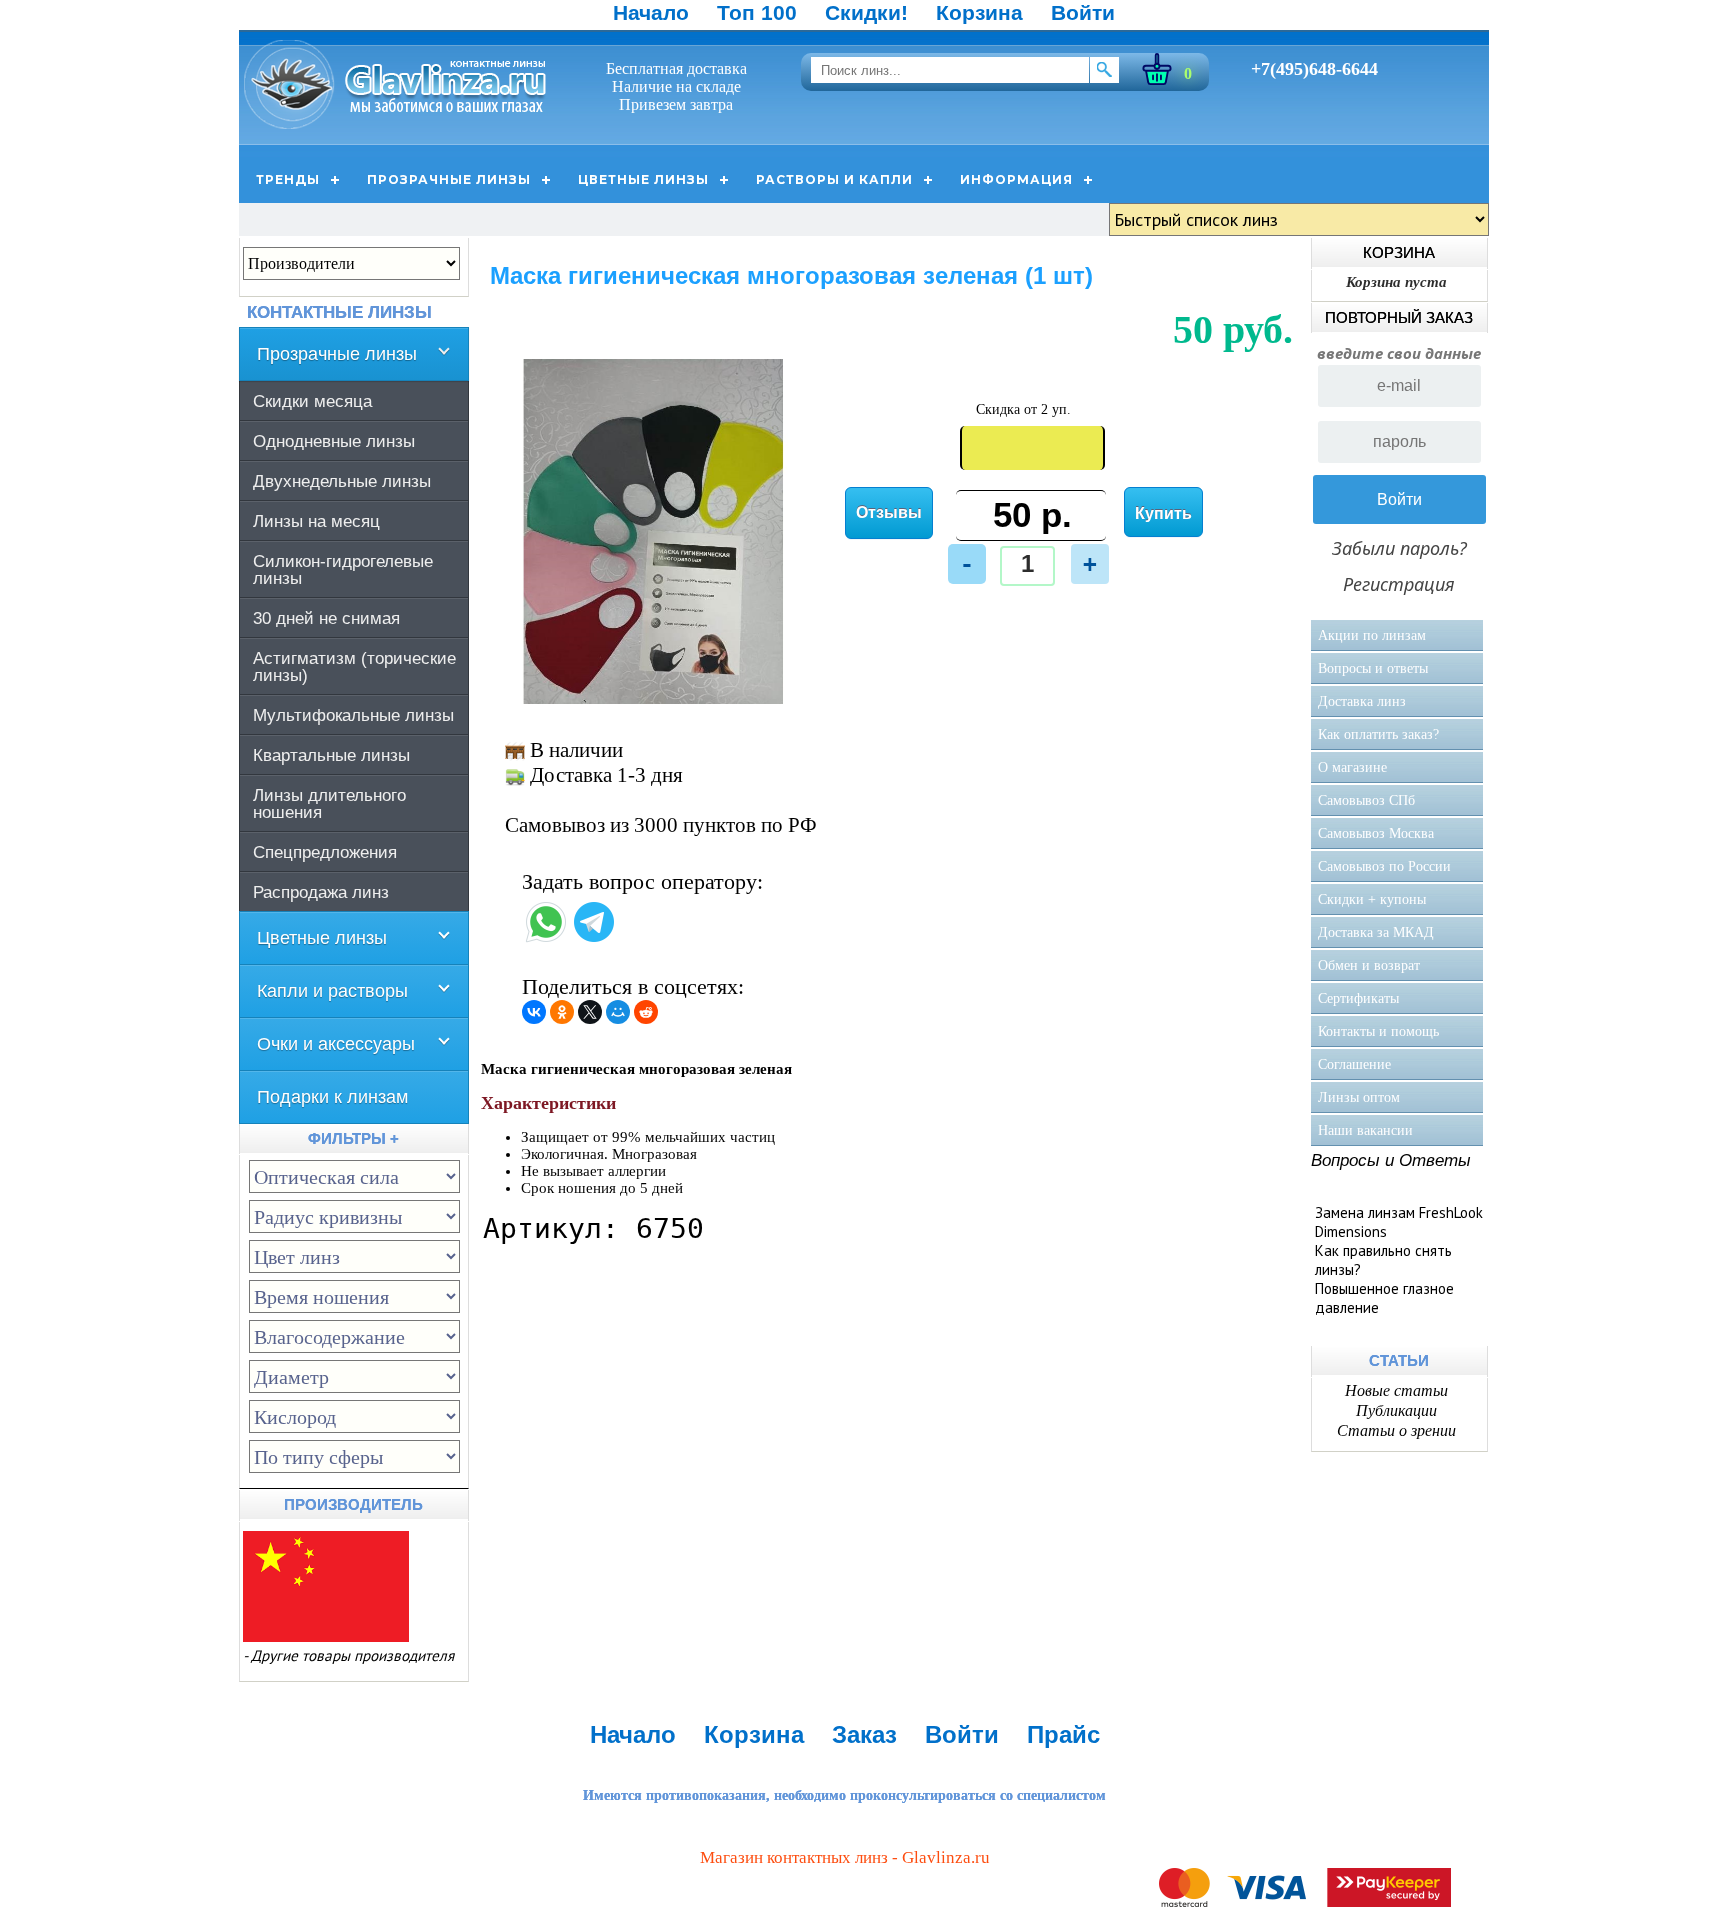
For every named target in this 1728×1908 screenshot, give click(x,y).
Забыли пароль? (1399, 548)
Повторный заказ (1399, 317)
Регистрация (1399, 584)
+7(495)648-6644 (1314, 69)
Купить (1163, 513)
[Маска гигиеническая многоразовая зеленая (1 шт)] (653, 699)
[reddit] (646, 1012)
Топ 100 (757, 12)
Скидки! (866, 12)
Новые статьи (1396, 1390)
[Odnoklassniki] (562, 1012)
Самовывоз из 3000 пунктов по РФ (661, 825)
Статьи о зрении (1396, 1430)
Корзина (979, 12)
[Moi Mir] (618, 1012)
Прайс (1063, 1734)
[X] (590, 1012)
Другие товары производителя (352, 1655)
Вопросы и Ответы (1391, 1160)
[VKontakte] (534, 1012)
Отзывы (889, 512)
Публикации (1396, 1410)
